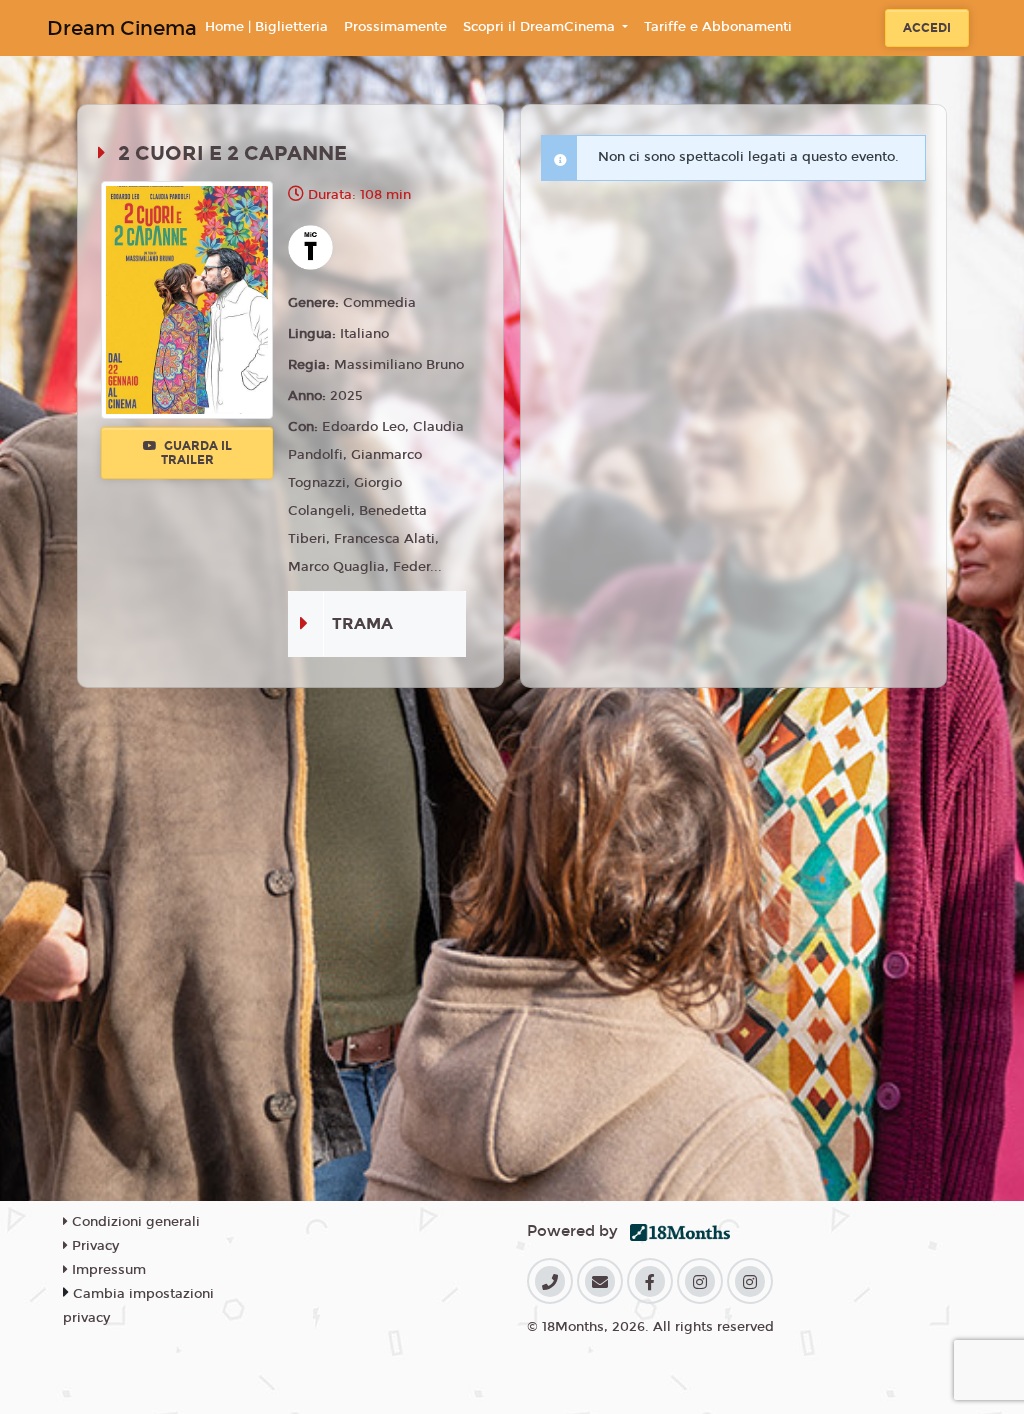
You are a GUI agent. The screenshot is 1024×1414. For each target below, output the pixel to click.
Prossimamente (395, 27)
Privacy (93, 1246)
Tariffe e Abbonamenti (718, 27)
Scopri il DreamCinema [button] (541, 27)
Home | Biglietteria (266, 27)
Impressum (107, 1270)
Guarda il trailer (196, 453)
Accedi (927, 28)
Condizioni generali (134, 1222)
